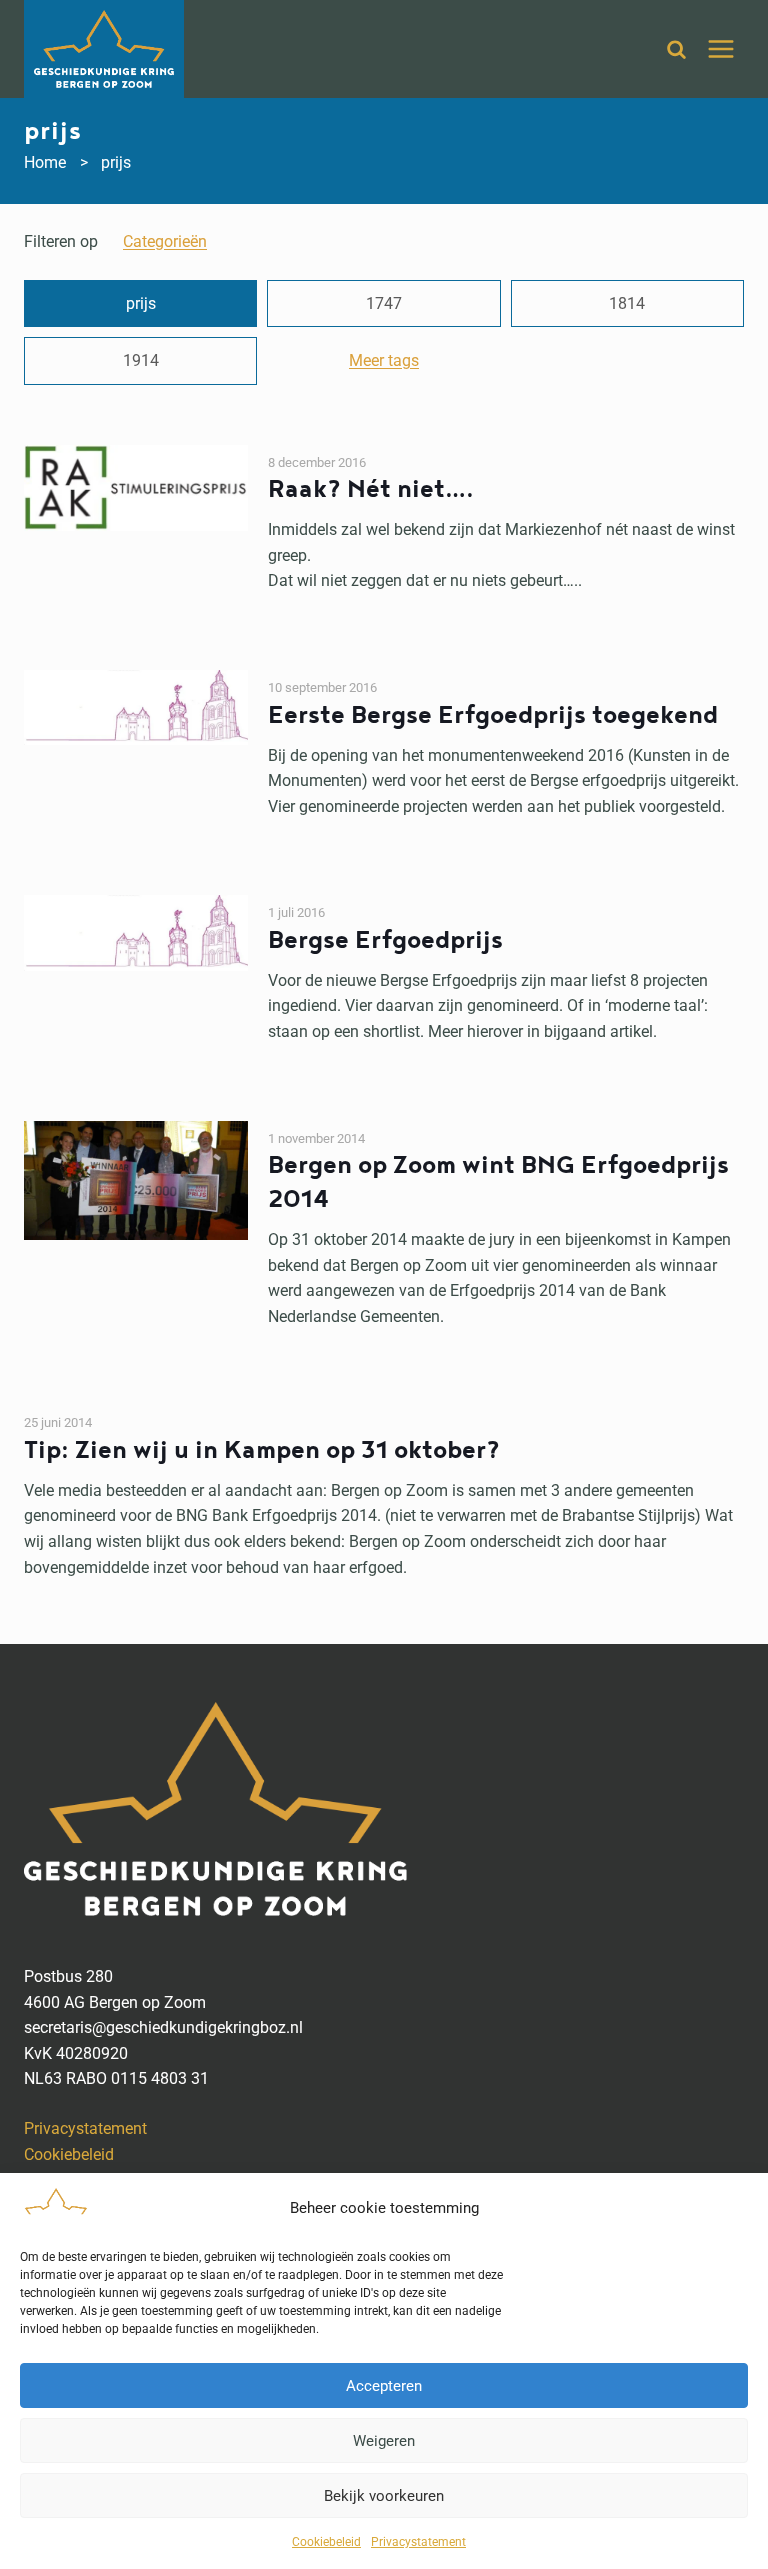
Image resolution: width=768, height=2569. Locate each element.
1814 (627, 303)
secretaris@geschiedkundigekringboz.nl (163, 2027)
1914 (141, 360)
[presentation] (136, 519)
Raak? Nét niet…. (371, 489)
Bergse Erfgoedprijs (385, 940)
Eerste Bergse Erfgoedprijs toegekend (493, 715)
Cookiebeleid (326, 2542)
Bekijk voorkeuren (384, 2496)
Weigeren (384, 2441)
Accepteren (384, 2386)
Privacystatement (418, 2542)
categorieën (165, 241)
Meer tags (384, 360)
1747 (384, 303)
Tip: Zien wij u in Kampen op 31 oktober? (262, 1450)
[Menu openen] (720, 48)
